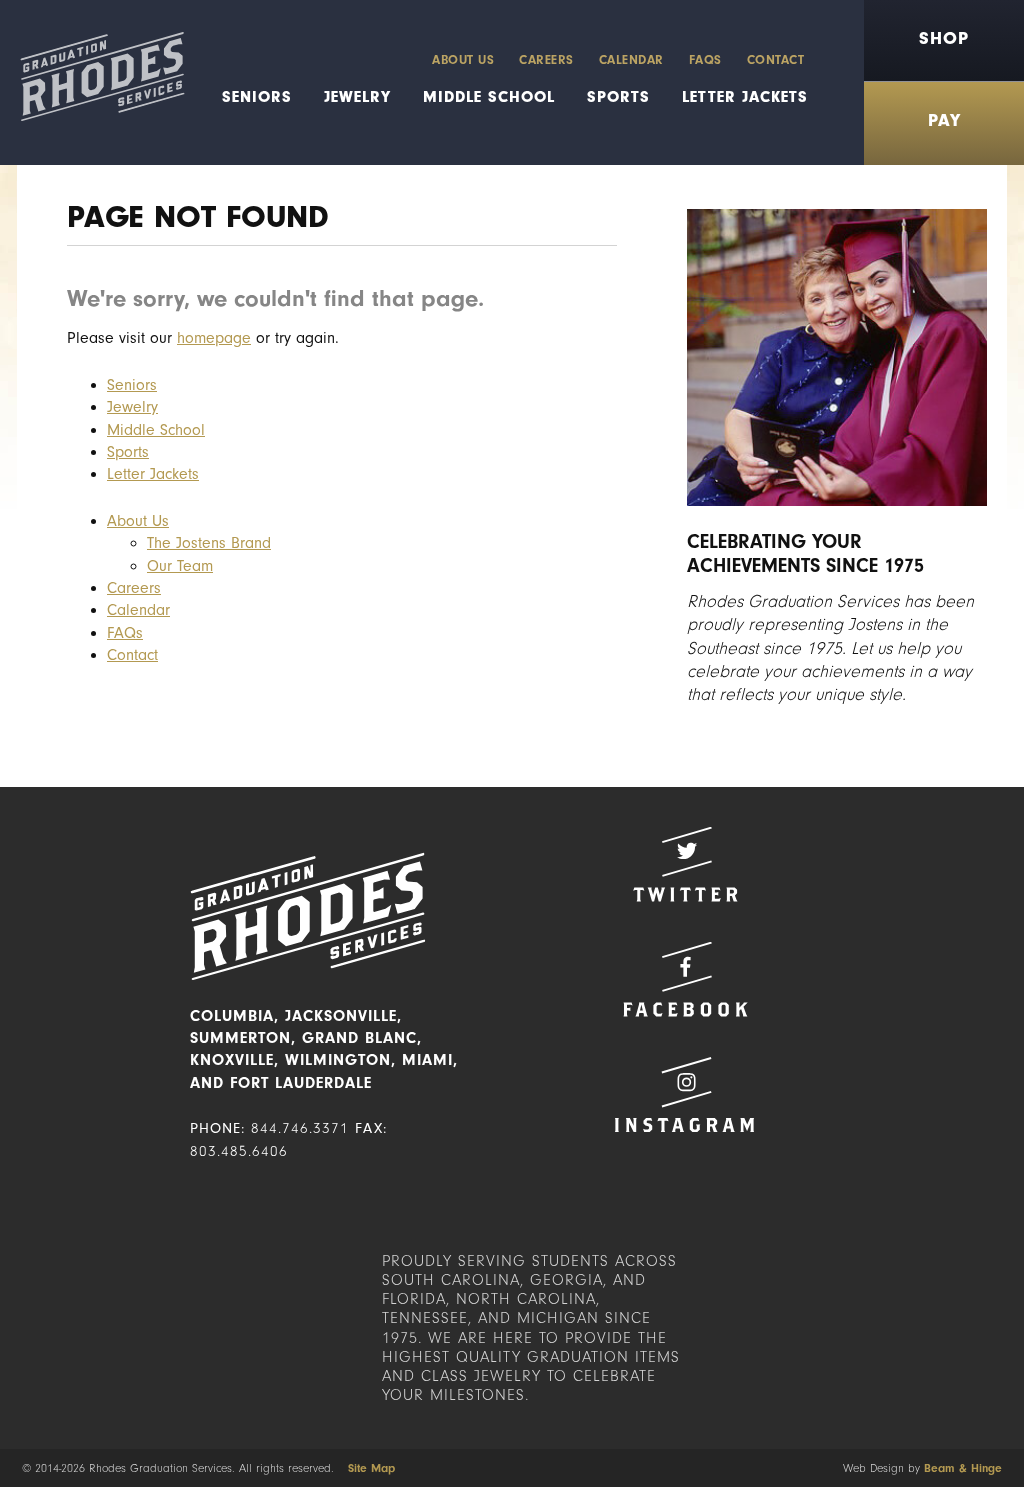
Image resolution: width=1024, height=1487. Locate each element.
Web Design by (922, 1468)
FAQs (705, 59)
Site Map (371, 1468)
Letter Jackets (745, 97)
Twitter (685, 864)
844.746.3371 (300, 1128)
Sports (618, 97)
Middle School (489, 97)
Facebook (685, 979)
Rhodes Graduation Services (92, 82)
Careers (546, 59)
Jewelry (357, 97)
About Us (463, 59)
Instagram (685, 1094)
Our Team (180, 566)
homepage (214, 338)
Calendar (631, 59)
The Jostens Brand (209, 543)
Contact (776, 59)
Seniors (257, 97)
